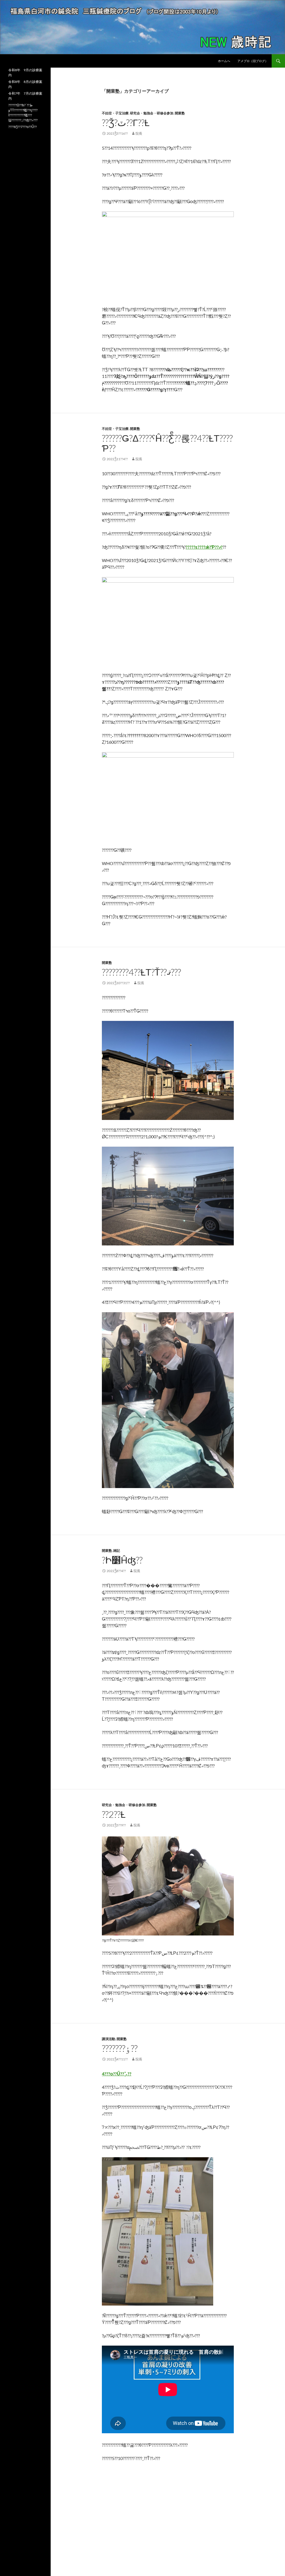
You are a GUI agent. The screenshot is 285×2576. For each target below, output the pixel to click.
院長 (139, 133)
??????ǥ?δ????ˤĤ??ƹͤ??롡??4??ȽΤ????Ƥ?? (167, 443)
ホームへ (224, 61)
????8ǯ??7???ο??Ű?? (23, 127)
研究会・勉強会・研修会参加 (152, 113)
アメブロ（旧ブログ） (253, 61)
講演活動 (109, 2039)
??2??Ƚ (114, 1814)
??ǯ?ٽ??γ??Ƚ (126, 123)
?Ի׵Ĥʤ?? (122, 1560)
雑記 (117, 1551)
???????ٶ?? (120, 2048)
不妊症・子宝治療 (115, 113)
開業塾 (180, 113)
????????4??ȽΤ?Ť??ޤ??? (141, 972)
